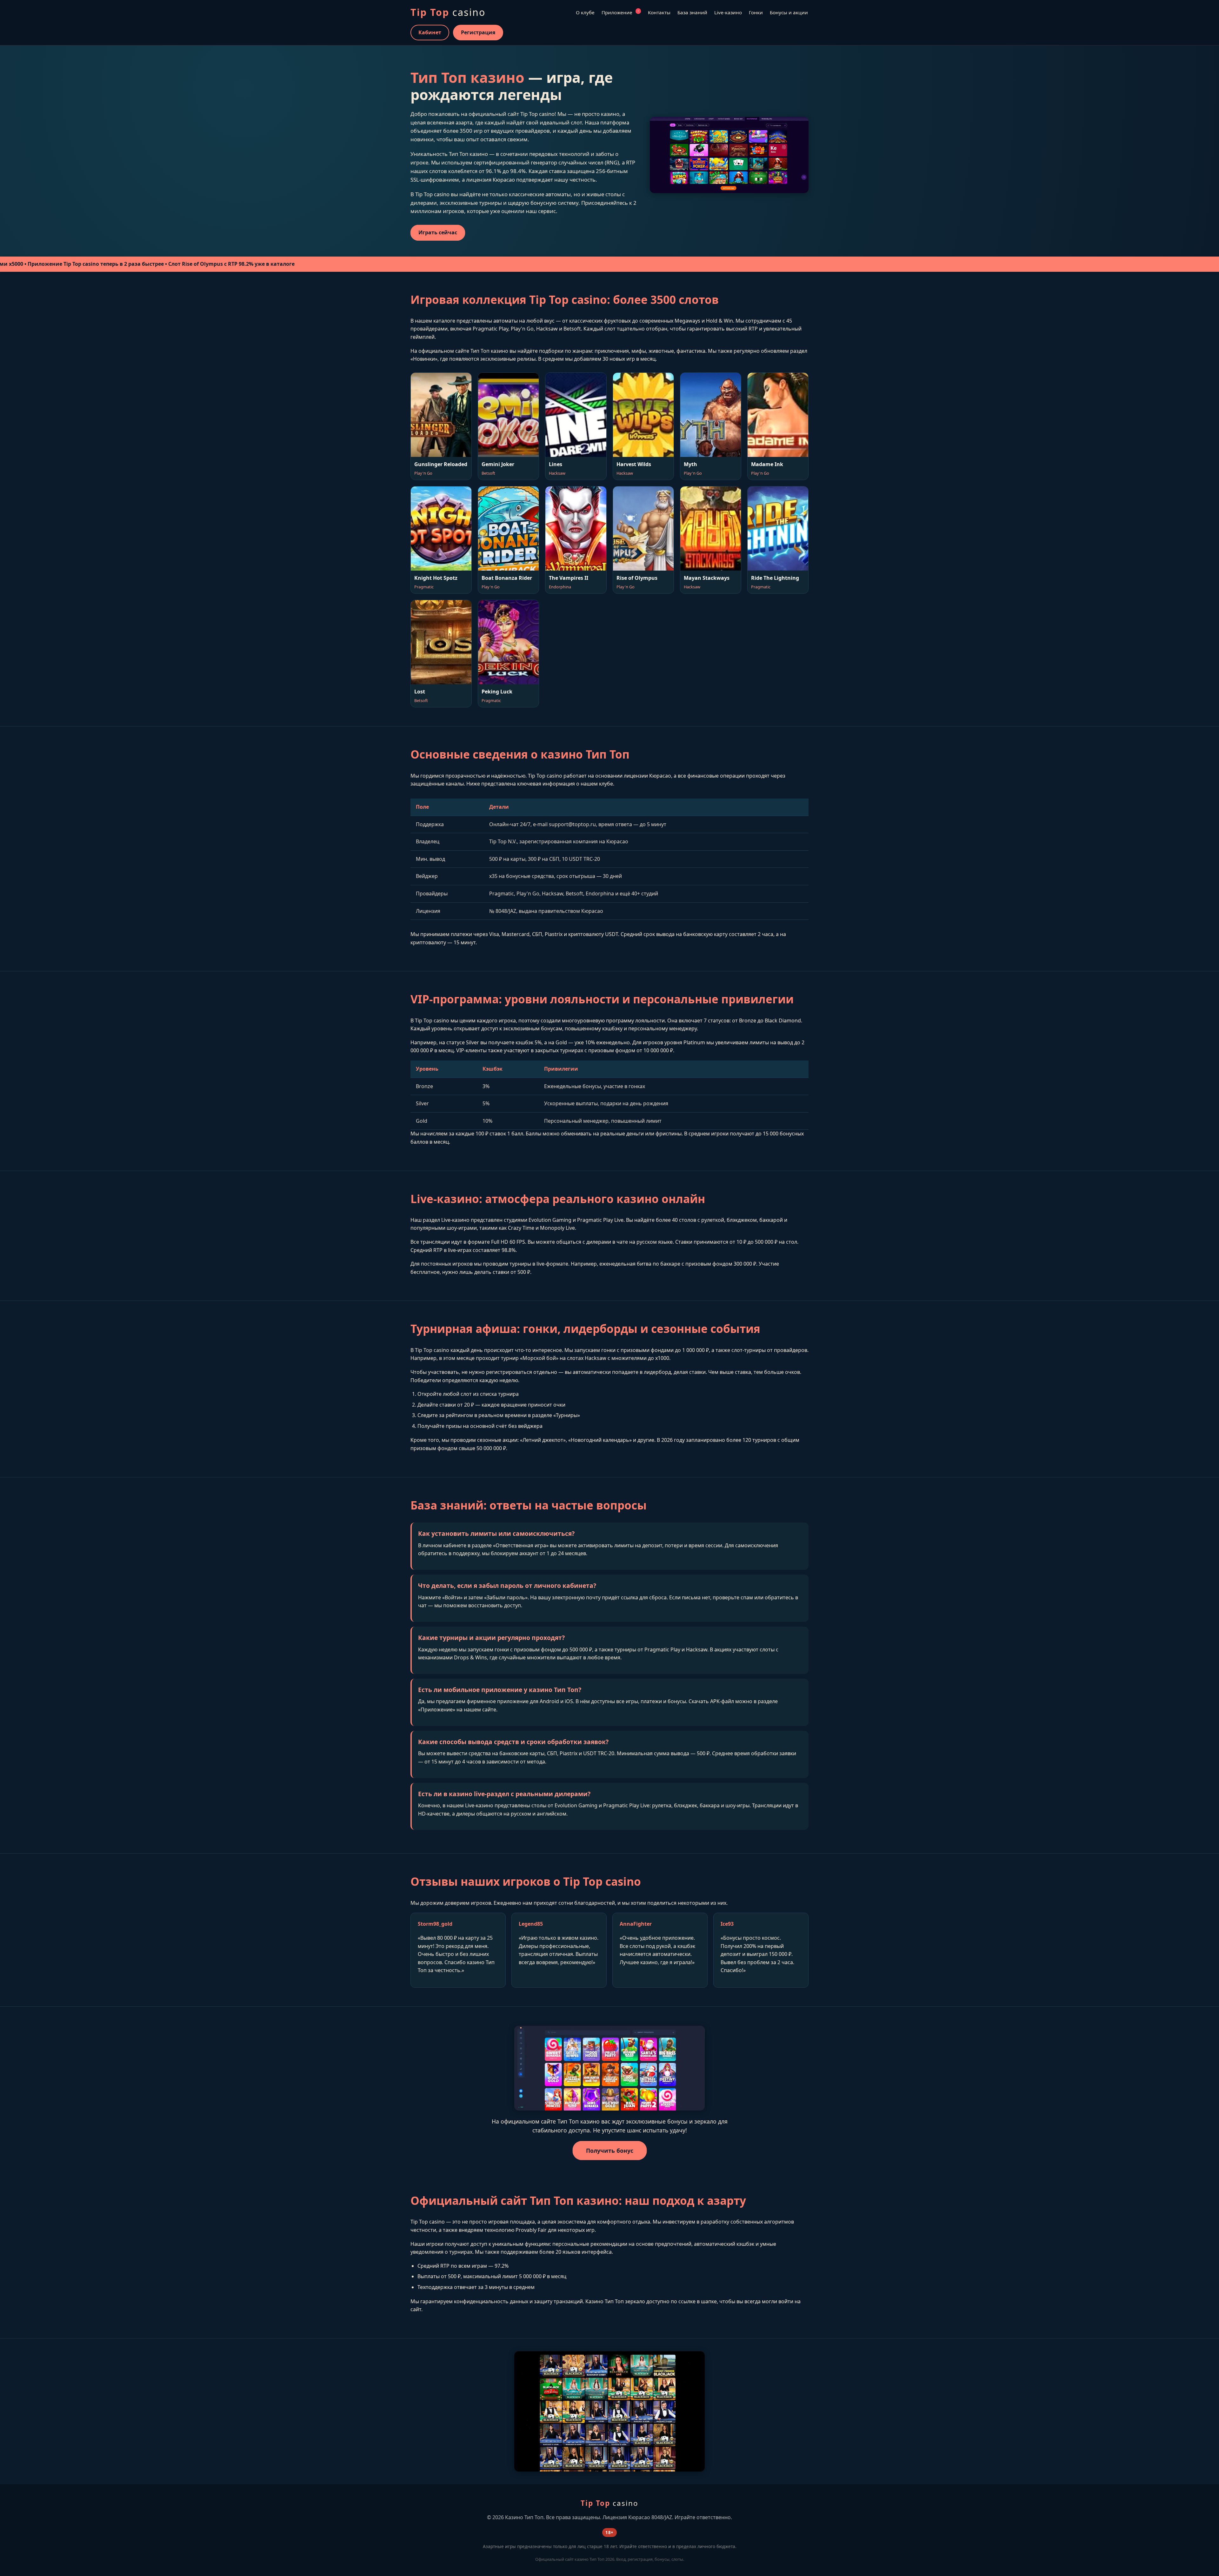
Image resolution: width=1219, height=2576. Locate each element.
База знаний (692, 12)
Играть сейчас (438, 232)
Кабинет (430, 32)
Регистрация (478, 32)
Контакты (659, 12)
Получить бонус (609, 2151)
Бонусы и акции (789, 12)
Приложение (620, 12)
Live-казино (728, 12)
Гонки (756, 12)
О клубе (585, 12)
